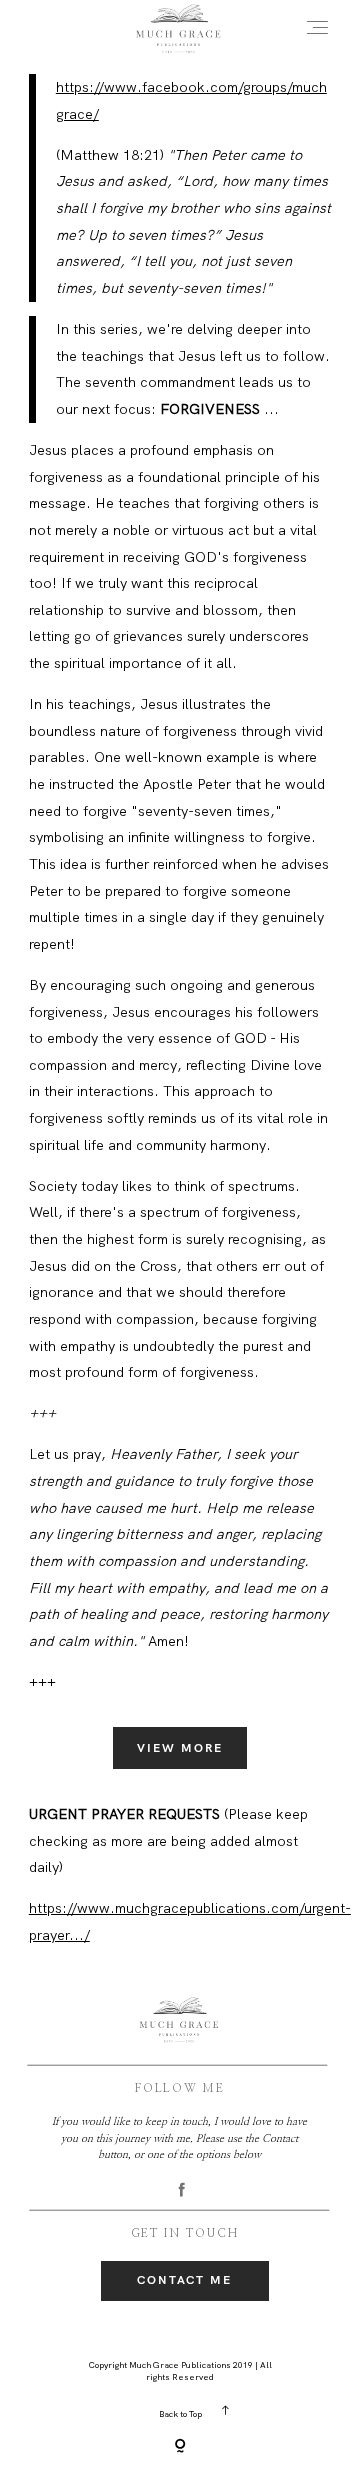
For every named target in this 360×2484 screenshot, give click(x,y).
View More (180, 1748)
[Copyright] (180, 2447)
